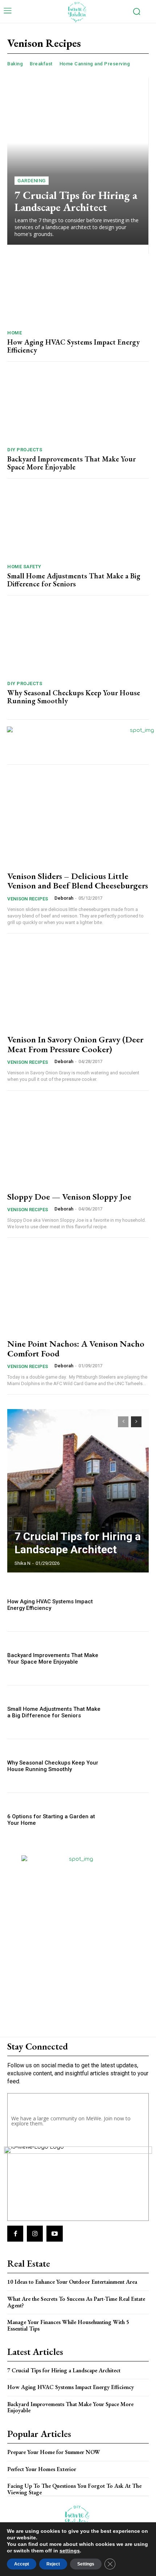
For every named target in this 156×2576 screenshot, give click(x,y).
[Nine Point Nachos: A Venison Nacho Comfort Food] (78, 1289)
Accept (22, 2564)
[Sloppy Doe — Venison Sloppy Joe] (78, 1142)
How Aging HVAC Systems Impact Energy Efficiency (73, 346)
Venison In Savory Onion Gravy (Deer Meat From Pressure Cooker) (75, 1044)
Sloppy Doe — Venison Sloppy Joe (69, 1197)
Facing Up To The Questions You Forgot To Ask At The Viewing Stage (74, 2489)
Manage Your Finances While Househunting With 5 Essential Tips (68, 2325)
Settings (86, 2564)
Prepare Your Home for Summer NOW (54, 2452)
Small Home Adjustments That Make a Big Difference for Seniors (74, 580)
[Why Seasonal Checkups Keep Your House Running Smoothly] (78, 640)
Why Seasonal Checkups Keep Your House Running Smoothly (74, 697)
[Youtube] (54, 2234)
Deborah (64, 898)
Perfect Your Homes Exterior (42, 2469)
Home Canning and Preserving (95, 64)
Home (15, 333)
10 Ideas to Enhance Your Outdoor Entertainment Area (72, 2282)
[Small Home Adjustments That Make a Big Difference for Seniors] (78, 523)
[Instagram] (35, 2234)
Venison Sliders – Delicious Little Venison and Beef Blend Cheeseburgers (78, 881)
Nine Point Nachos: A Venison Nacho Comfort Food (76, 1348)
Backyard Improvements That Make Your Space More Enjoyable (71, 463)
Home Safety (24, 567)
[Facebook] (15, 2234)
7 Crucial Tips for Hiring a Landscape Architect (76, 201)
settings (70, 2551)
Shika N (22, 1563)
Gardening (32, 181)
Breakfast (41, 64)
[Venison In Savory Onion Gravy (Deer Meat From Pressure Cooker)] (78, 985)
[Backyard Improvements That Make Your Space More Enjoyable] (78, 406)
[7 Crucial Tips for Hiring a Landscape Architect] (78, 161)
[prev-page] (123, 1422)
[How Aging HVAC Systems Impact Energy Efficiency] (78, 289)
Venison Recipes (28, 899)
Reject (53, 2564)
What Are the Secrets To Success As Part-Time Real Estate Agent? (76, 2302)
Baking (15, 64)
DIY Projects (25, 450)
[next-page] (136, 1422)
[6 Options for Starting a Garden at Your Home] (128, 1820)
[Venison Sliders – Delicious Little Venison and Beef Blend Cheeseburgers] (78, 822)
